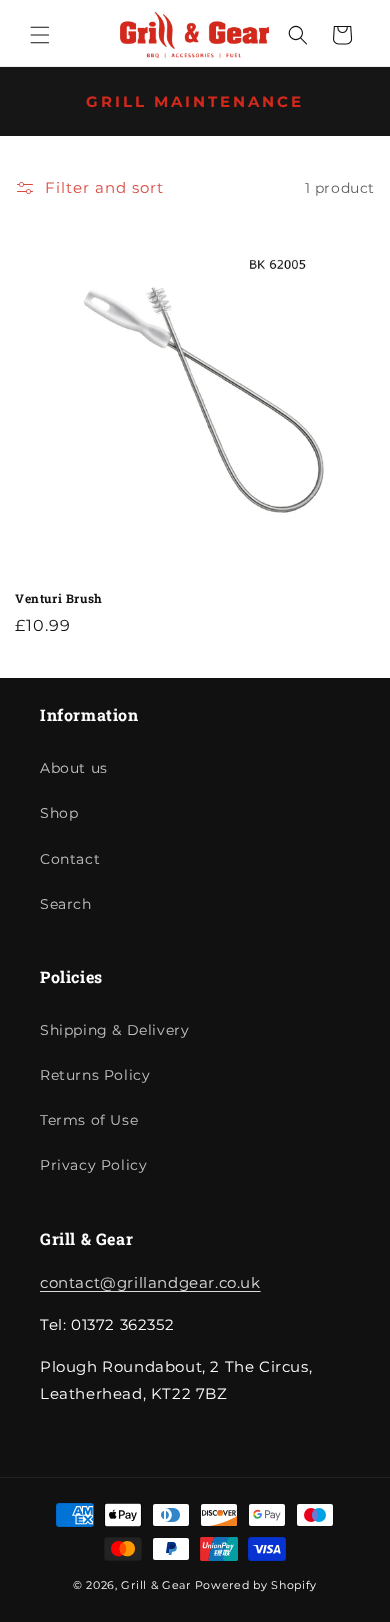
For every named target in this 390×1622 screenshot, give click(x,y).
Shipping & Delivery (114, 1030)
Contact (70, 859)
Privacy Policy (93, 1165)
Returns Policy (95, 1075)
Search (66, 904)
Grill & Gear (155, 1585)
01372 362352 (323, 18)
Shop (59, 813)
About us (74, 768)
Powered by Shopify (256, 1585)
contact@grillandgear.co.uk (150, 1282)
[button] (40, 35)
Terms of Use (89, 1120)
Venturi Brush (59, 598)
